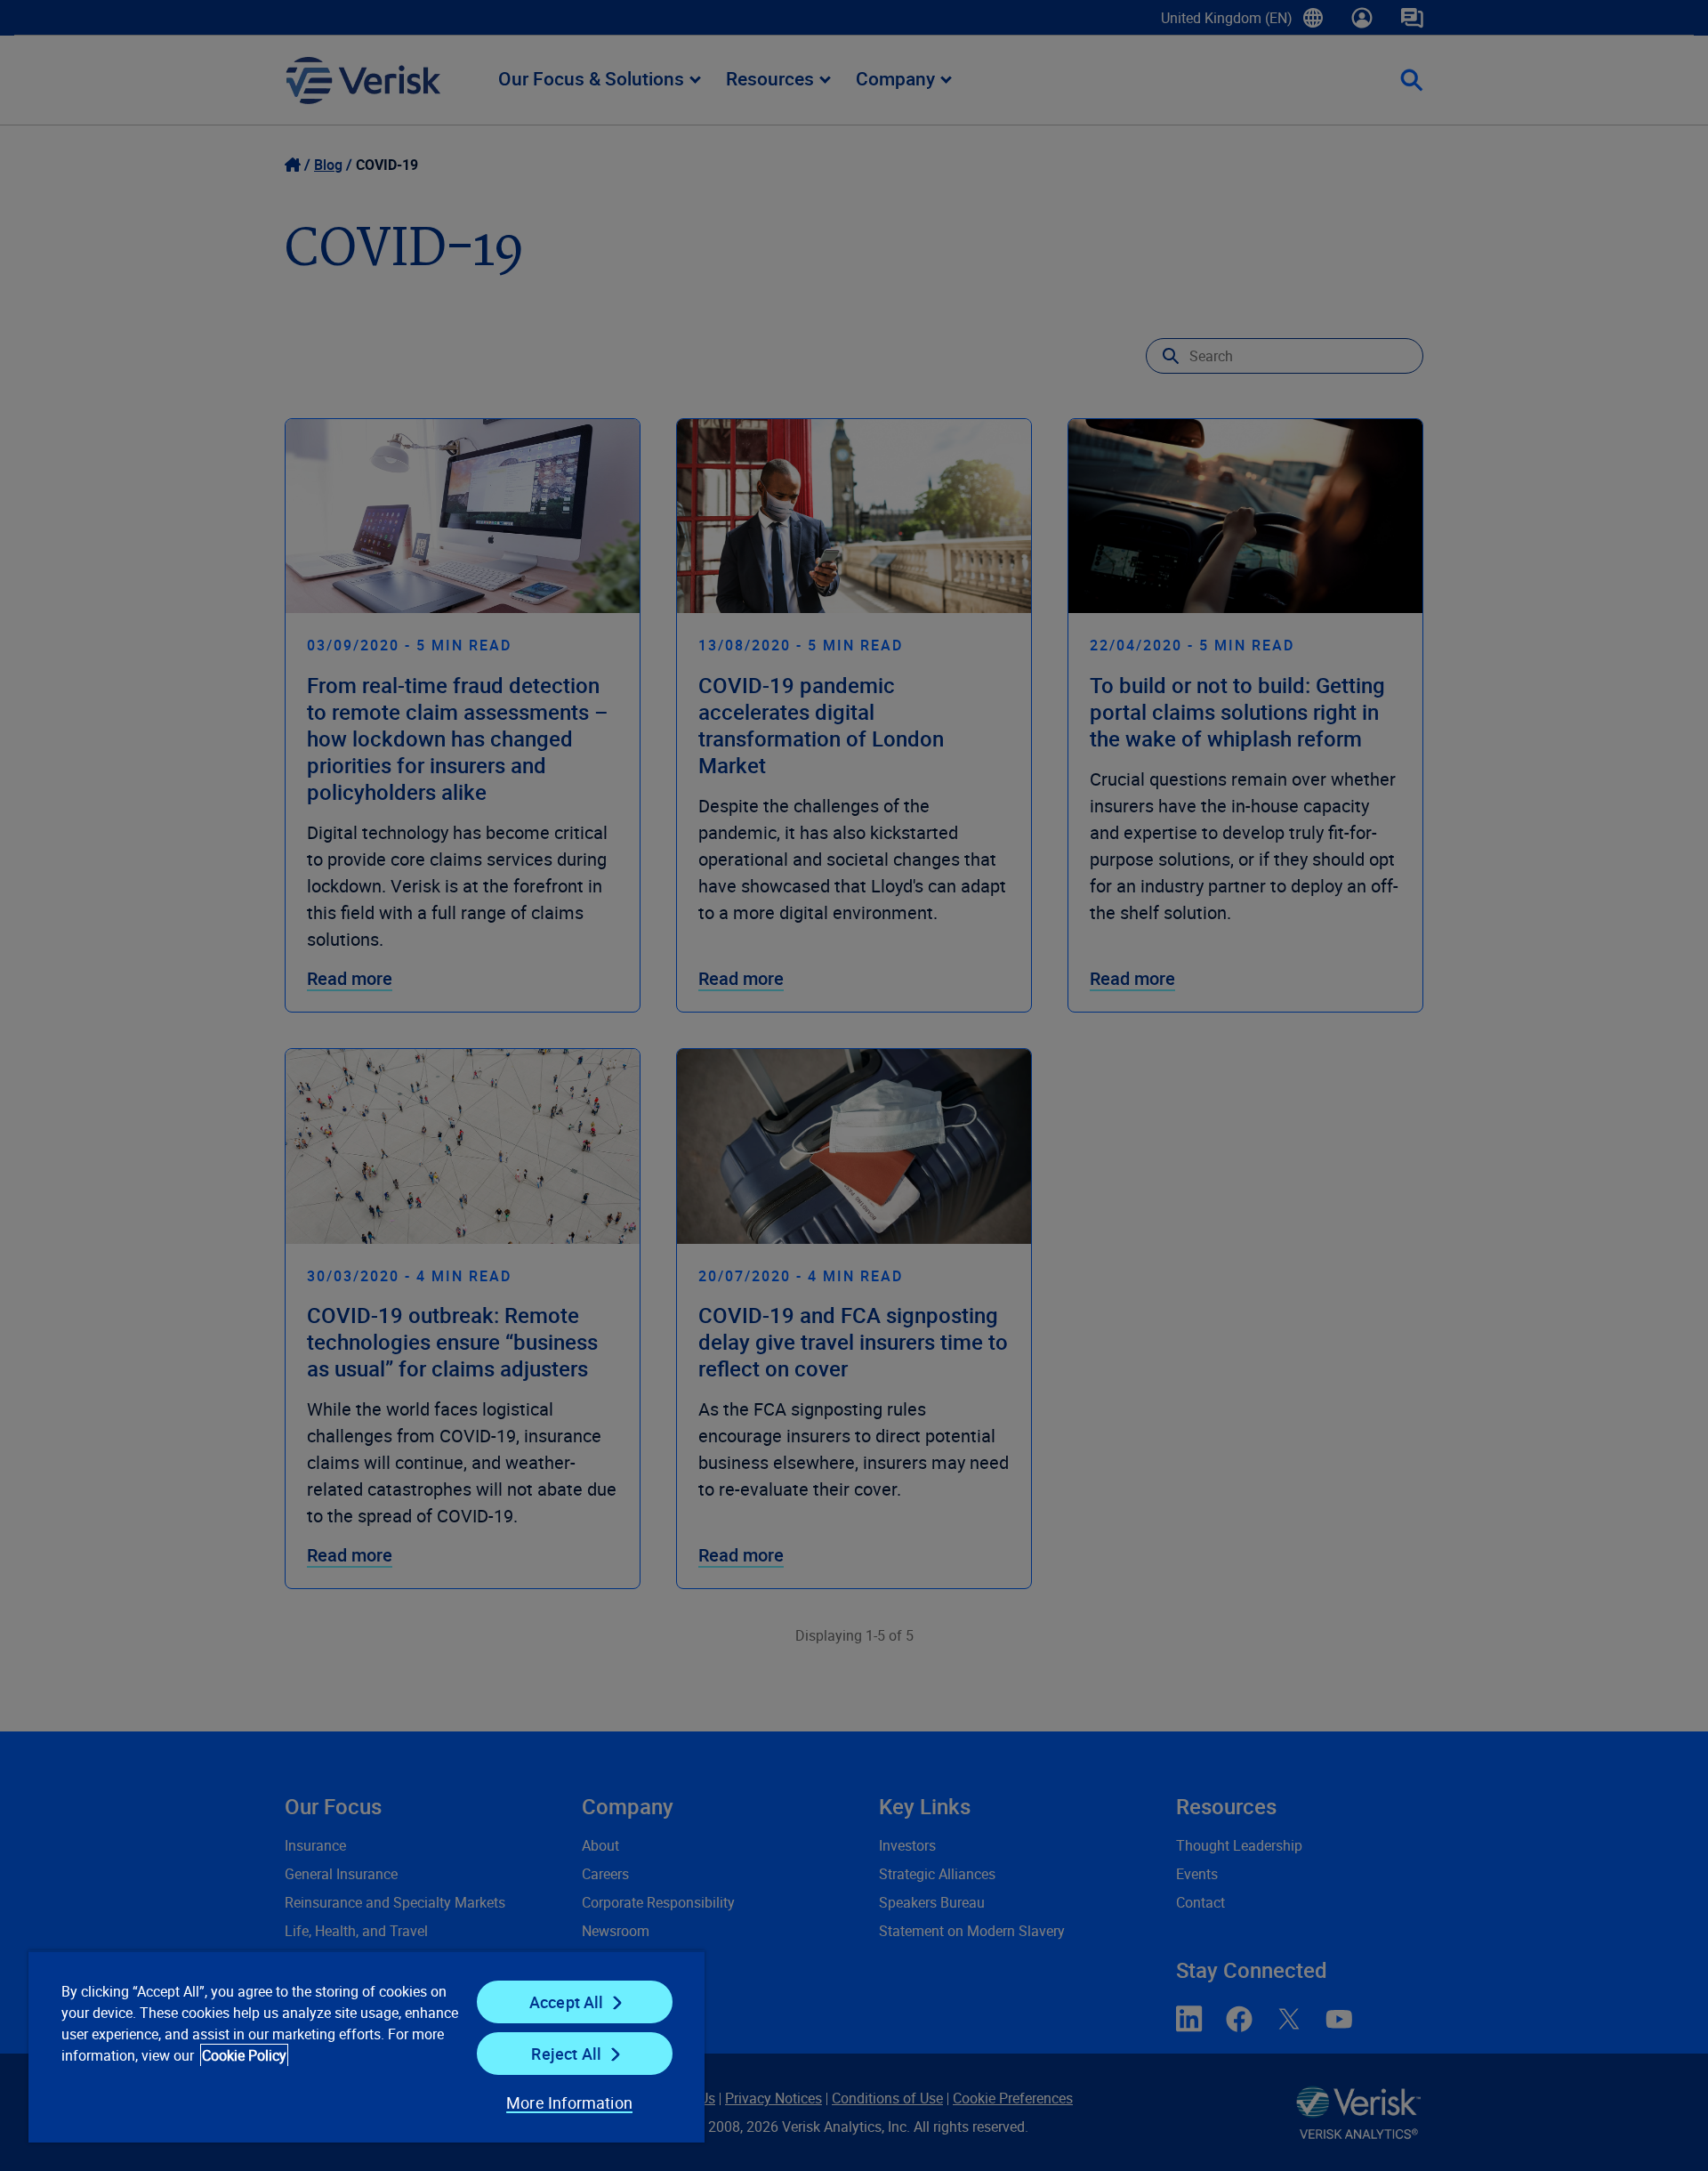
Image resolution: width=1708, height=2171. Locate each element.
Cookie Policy (244, 2055)
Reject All (566, 2054)
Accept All (567, 2002)
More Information (569, 2102)
